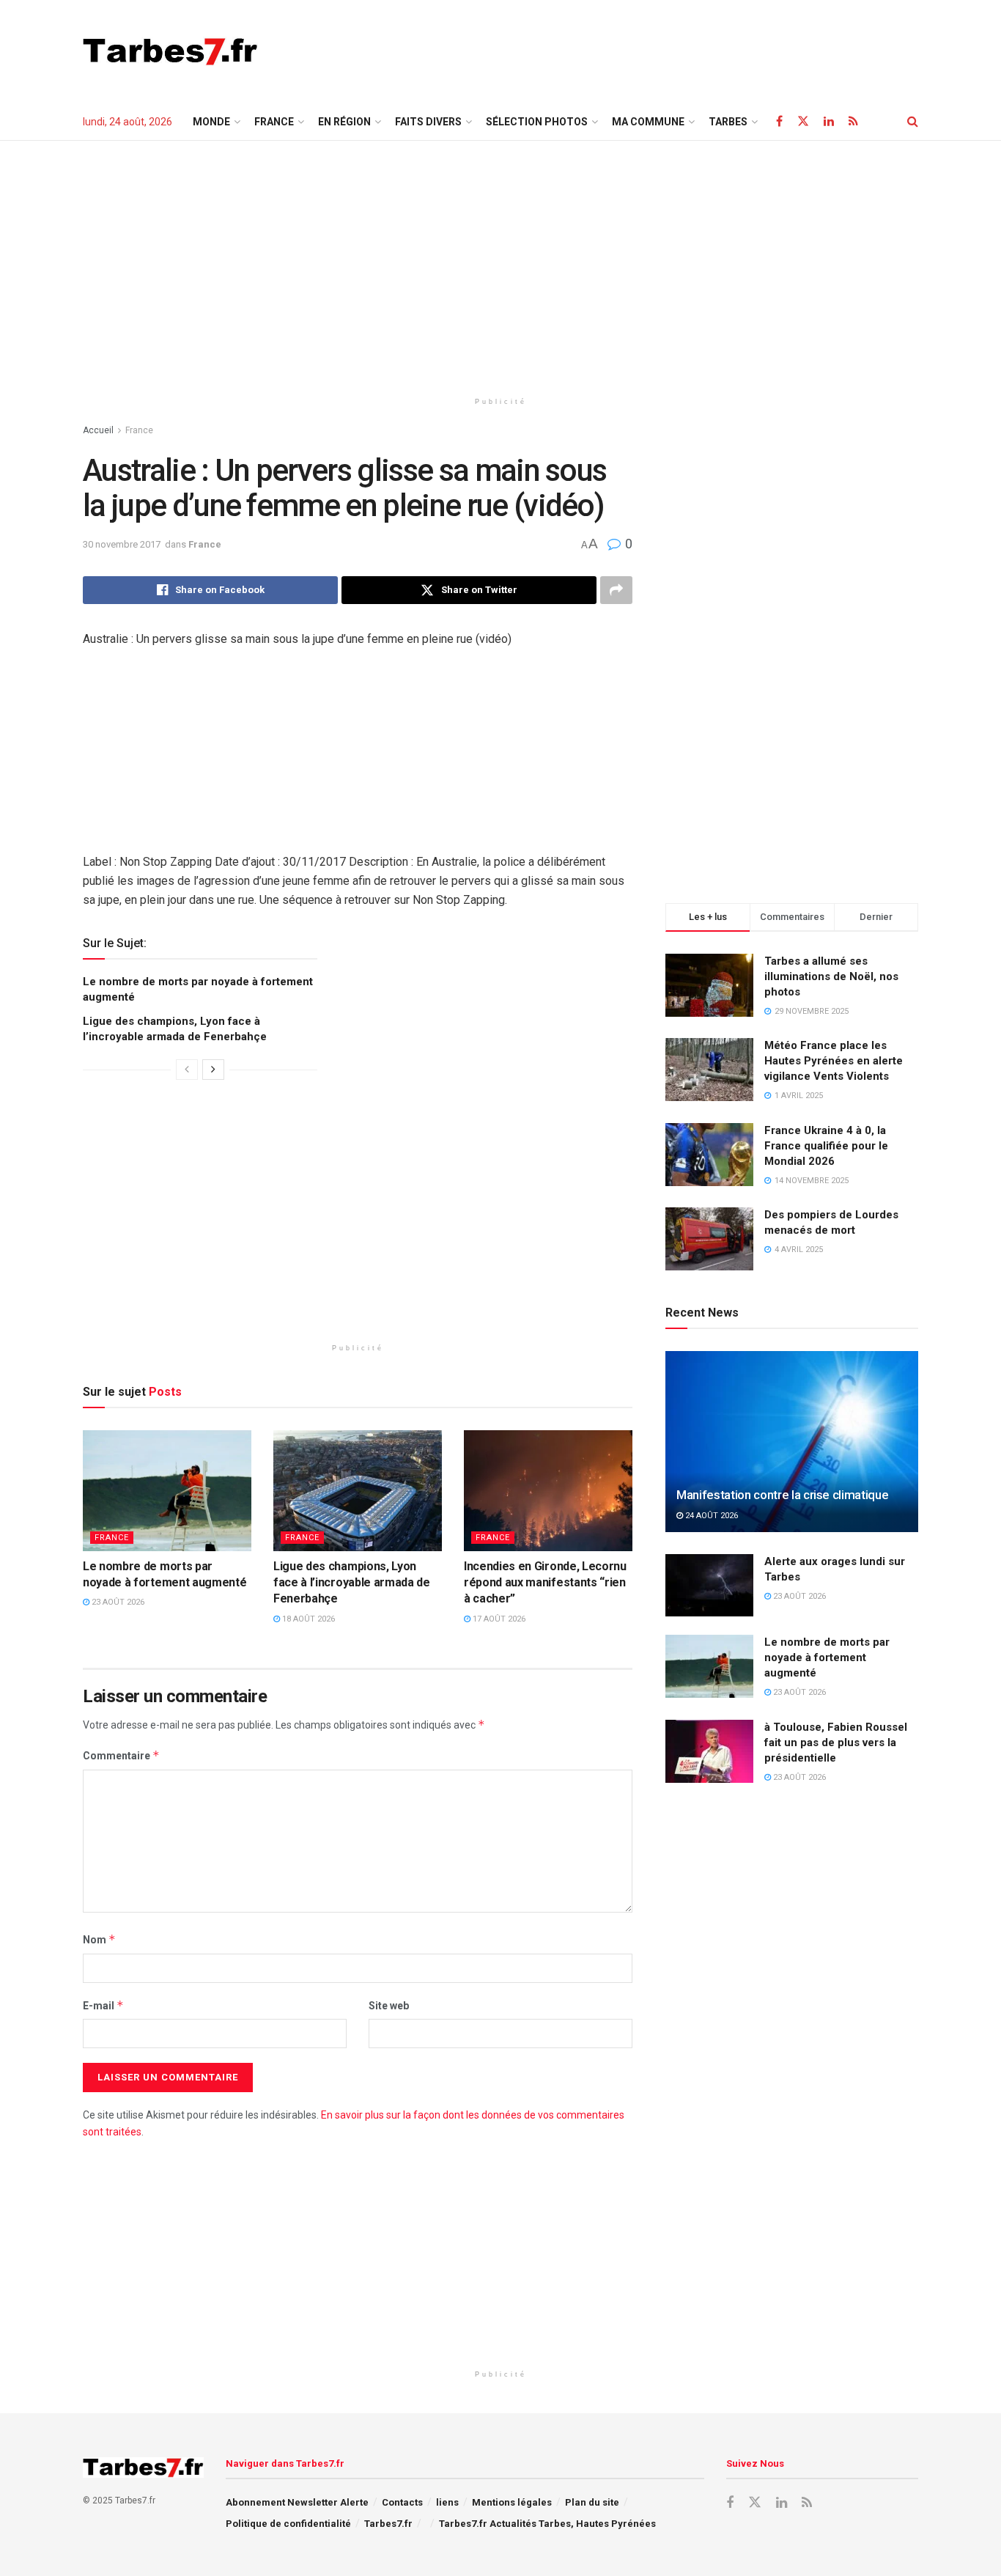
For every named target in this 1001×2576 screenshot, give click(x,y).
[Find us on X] (803, 121)
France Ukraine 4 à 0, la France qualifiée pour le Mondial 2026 (826, 1146)
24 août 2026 (710, 1516)
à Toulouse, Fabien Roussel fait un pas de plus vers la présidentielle (836, 1743)
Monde (211, 122)
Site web (389, 2006)
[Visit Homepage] (170, 51)
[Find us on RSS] (853, 121)
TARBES (728, 122)
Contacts (402, 2502)
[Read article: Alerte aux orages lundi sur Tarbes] (709, 1586)
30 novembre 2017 (122, 544)
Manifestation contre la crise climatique (782, 1495)
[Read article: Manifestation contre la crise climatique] (792, 1442)
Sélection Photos (537, 122)
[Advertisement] (651, 49)
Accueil (98, 430)
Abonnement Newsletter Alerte (297, 2502)
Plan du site (592, 2502)
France (274, 122)
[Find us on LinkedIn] (829, 121)
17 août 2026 (498, 1619)
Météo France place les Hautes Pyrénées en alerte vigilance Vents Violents (834, 1061)
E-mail (103, 2005)
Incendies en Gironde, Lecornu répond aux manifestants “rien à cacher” (545, 1583)
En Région (344, 122)
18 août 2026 (307, 1619)
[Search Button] (913, 122)
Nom (99, 1939)
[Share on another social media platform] (616, 590)
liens (447, 2502)
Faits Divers (428, 122)
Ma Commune (648, 122)
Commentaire (121, 1755)
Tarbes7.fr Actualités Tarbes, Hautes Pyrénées (547, 2524)
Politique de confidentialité (288, 2524)
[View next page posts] (213, 1070)
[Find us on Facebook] (779, 121)
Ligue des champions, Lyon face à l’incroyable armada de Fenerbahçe (352, 1583)
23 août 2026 (117, 1602)
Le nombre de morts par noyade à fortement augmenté (827, 1657)
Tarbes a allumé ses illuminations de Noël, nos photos (831, 976)
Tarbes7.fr (388, 2524)
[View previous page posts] (187, 1070)
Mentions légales (512, 2502)
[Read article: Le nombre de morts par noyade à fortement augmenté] (167, 1490)
